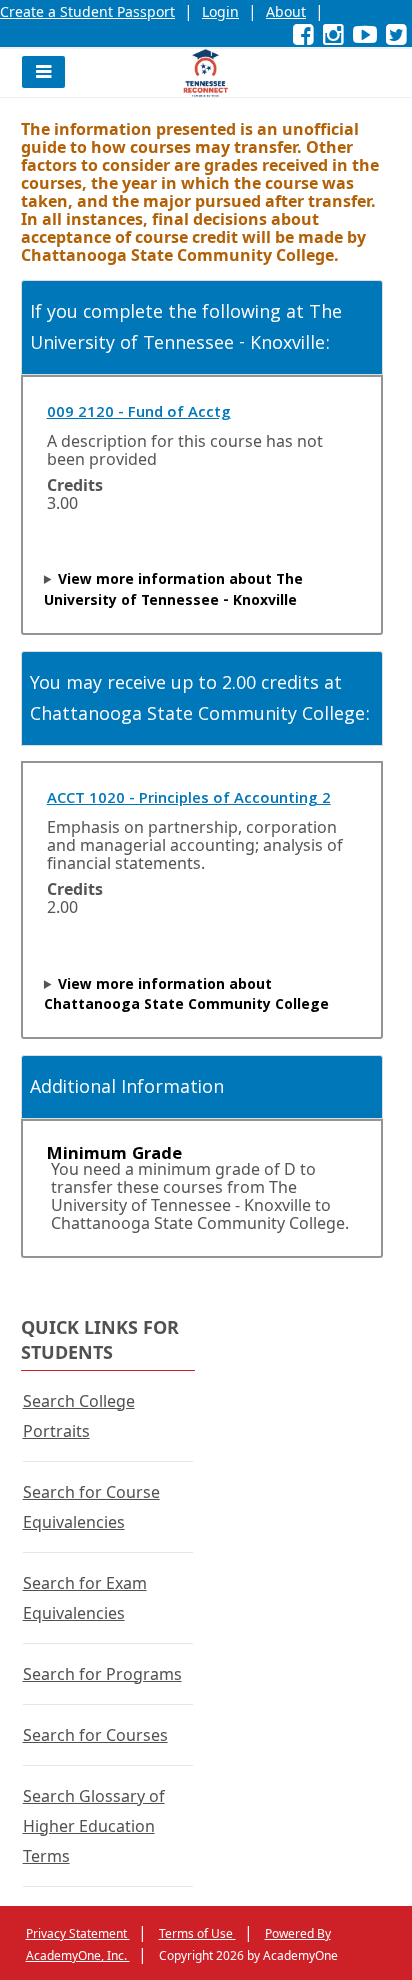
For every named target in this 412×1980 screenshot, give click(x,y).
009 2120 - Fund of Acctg (139, 414)
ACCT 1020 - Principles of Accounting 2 (189, 800)
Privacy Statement (78, 1933)
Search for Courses (95, 1735)
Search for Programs (102, 1674)
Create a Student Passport (87, 11)
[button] (43, 72)
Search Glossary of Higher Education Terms (94, 1826)
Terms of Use (197, 1933)
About (286, 11)
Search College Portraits (79, 1416)
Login (220, 11)
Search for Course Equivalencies (91, 1507)
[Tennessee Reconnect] (205, 73)
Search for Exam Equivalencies (85, 1598)
